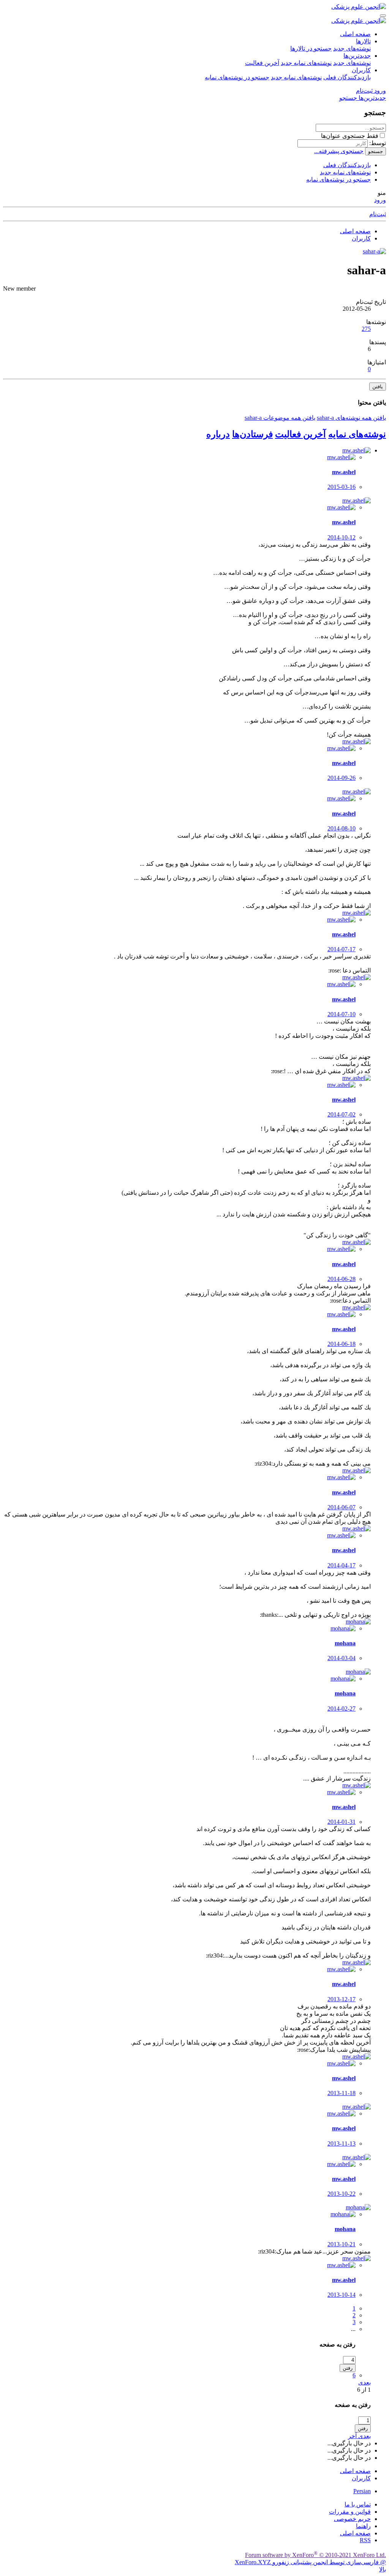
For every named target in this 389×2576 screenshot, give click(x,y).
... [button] (353, 2329)
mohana (345, 1643)
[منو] (383, 16)
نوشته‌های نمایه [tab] (357, 434)
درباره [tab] (218, 434)
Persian (362, 2491)
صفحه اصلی (355, 34)
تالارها (363, 41)
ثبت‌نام (378, 214)
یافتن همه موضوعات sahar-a (280, 418)
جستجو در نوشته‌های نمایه (237, 77)
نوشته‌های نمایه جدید (306, 63)
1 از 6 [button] (364, 2390)
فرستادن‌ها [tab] (252, 434)
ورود (380, 200)
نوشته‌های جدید (352, 48)
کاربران (361, 70)
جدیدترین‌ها (357, 56)
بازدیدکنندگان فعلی (347, 77)
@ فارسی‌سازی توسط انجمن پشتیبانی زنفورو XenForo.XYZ (310, 2562)
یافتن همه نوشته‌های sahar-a (351, 418)
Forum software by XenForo (315, 2555)
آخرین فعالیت (262, 63)
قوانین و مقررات (350, 2512)
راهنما (363, 2526)
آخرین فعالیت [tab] (300, 434)
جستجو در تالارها (311, 48)
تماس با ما (358, 2504)
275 (366, 329)
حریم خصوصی (352, 2519)
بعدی (364, 2382)
